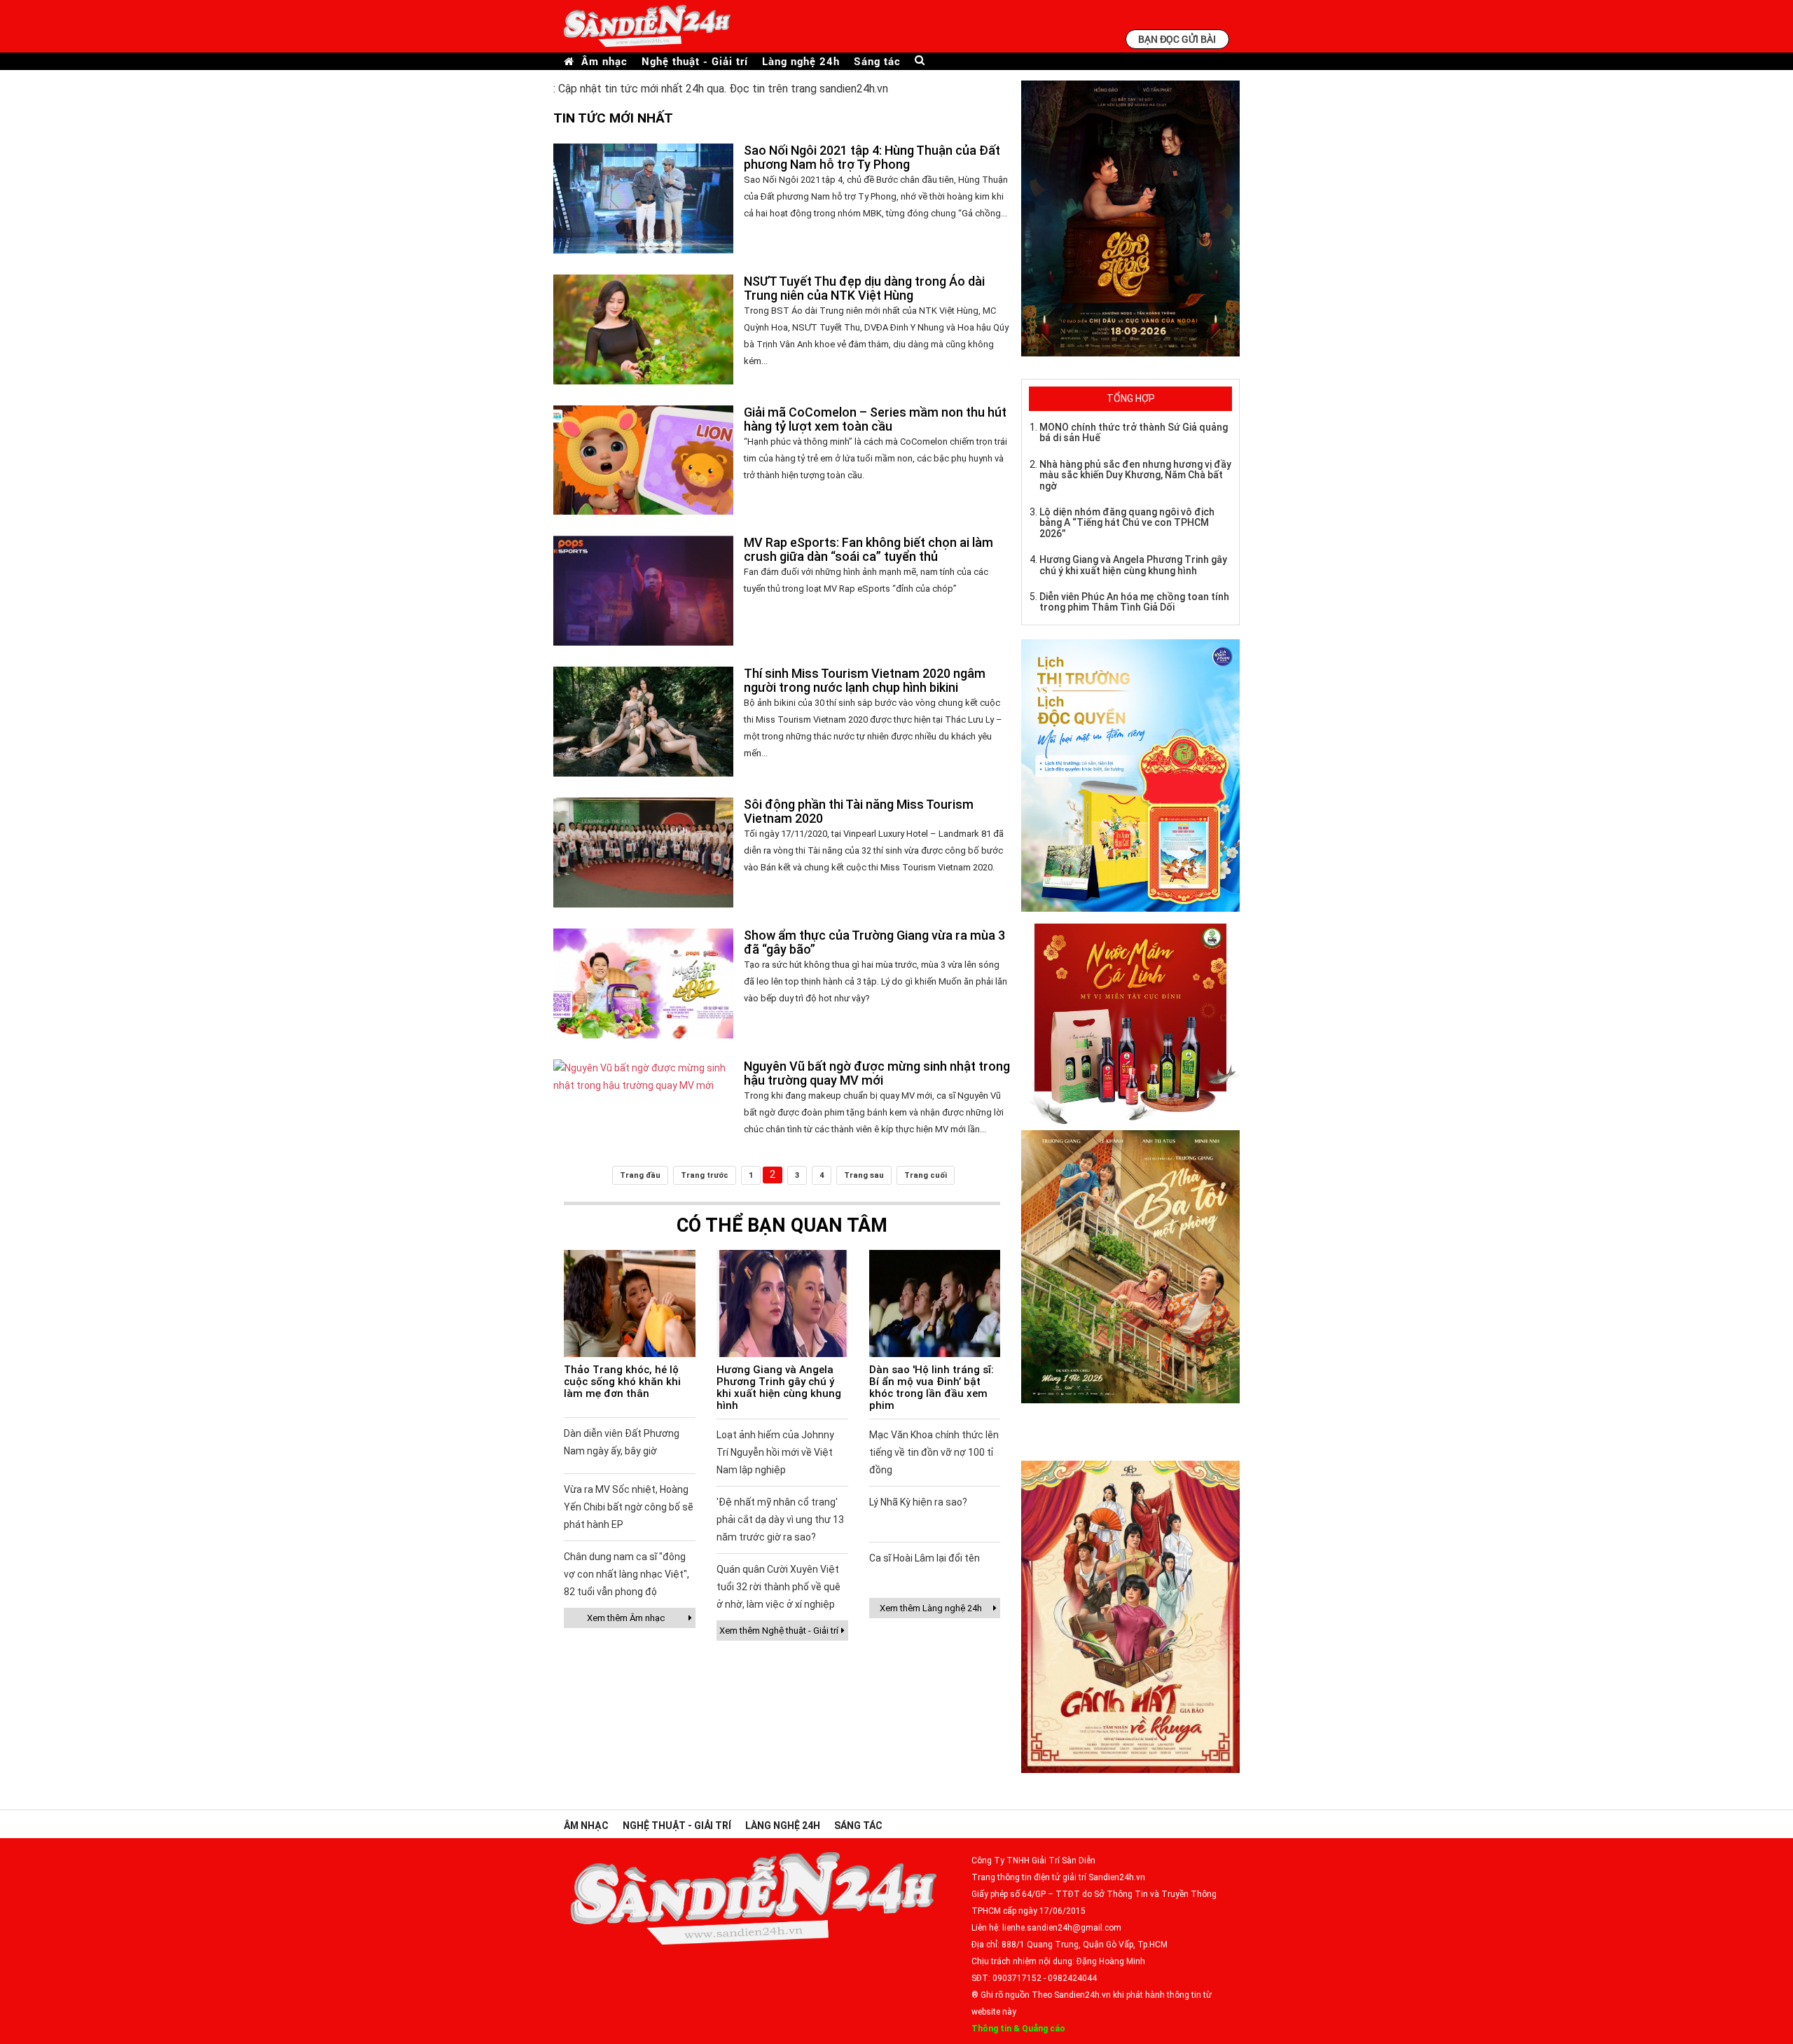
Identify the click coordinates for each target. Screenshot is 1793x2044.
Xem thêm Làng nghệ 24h (931, 1608)
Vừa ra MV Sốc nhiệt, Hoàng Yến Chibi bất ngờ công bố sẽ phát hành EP (629, 1507)
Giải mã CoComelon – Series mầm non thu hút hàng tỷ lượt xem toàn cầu (875, 419)
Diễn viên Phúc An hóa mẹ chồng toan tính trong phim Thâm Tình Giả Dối (1134, 602)
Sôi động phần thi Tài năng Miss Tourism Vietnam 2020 (859, 811)
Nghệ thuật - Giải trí (695, 61)
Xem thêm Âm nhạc (626, 1618)
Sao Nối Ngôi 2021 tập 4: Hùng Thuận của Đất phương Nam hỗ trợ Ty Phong (872, 157)
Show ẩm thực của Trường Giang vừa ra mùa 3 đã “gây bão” (874, 942)
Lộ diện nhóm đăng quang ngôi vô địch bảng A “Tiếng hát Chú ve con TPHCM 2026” (1127, 523)
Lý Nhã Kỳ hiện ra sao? (918, 1502)
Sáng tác (877, 61)
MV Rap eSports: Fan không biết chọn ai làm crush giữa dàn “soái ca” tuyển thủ (868, 549)
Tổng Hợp (1131, 398)
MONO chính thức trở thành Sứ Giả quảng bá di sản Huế (1134, 432)
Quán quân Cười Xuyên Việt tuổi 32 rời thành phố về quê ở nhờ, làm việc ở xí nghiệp (778, 1587)
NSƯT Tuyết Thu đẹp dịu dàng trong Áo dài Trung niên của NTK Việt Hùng (864, 288)
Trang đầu (640, 1175)
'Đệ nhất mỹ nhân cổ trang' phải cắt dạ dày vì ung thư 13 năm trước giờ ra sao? (780, 1520)
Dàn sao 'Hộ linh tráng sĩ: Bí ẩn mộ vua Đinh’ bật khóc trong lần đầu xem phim (932, 1388)
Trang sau (864, 1175)
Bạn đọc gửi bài (1177, 39)
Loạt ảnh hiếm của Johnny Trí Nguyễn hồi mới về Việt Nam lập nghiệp (775, 1452)
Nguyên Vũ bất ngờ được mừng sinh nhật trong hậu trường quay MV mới (877, 1073)
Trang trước (705, 1175)
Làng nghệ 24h (801, 61)
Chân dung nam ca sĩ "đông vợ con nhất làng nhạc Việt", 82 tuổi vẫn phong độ (626, 1574)
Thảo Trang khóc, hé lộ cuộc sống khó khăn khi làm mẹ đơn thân (622, 1382)
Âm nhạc (604, 61)
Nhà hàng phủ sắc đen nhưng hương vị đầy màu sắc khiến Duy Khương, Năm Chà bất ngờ (1135, 475)
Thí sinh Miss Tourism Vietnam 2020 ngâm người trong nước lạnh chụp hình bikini (865, 680)
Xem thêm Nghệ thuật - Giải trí (779, 1631)
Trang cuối (926, 1175)
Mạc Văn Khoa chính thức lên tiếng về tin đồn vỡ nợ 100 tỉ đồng (934, 1452)
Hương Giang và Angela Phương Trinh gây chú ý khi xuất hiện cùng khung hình (779, 1388)
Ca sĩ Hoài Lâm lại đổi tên (925, 1558)
